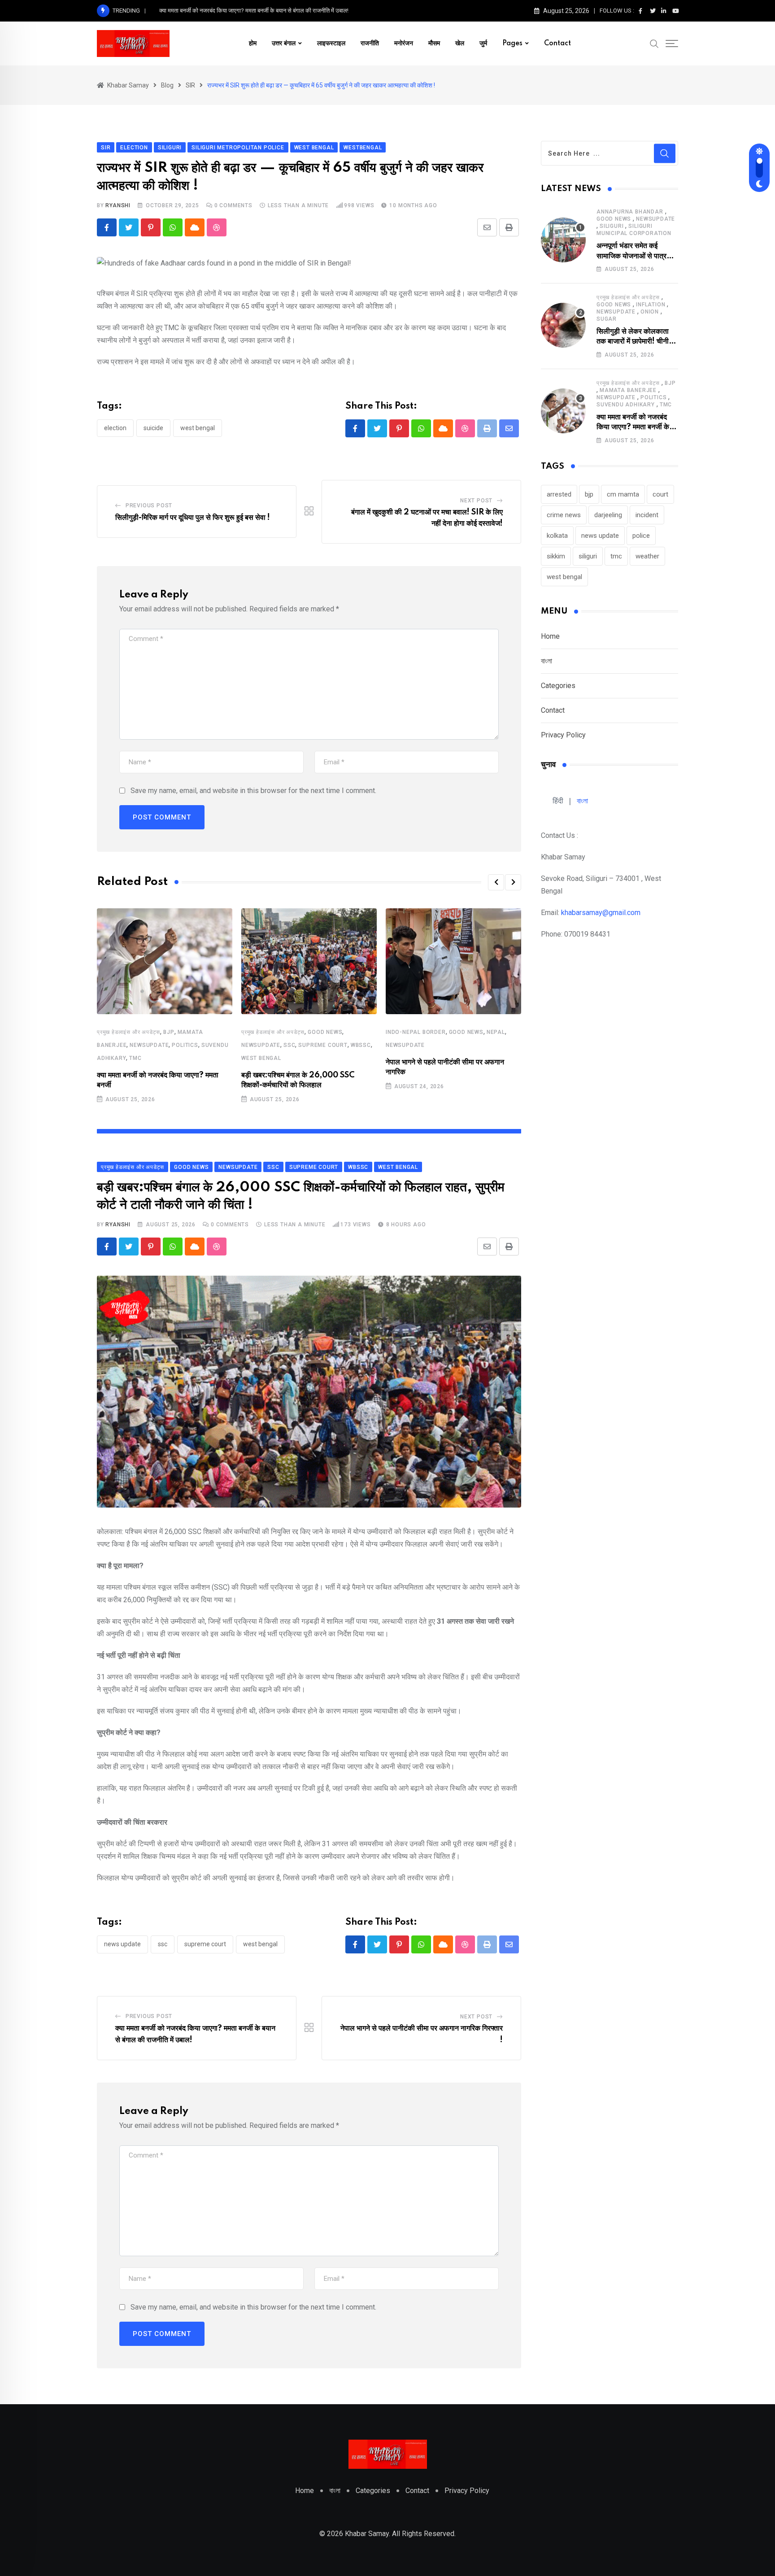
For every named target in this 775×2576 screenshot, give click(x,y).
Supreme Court (205, 1944)
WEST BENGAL (261, 1058)
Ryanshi (118, 205)
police (641, 536)
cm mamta (623, 494)
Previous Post (149, 506)
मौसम (434, 44)
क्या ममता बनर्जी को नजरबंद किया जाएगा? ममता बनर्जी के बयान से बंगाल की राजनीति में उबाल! (254, 11)
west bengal (198, 428)
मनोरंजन (404, 44)
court (660, 494)
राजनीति (370, 44)
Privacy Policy (563, 735)
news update (122, 1944)
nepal (496, 1032)
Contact (557, 44)
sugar (607, 319)
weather (647, 556)
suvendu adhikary (626, 405)
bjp (169, 1032)
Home (550, 636)
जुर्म (483, 44)
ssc (289, 1045)
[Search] (654, 43)
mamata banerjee (628, 390)
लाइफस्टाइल (331, 44)
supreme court (323, 1045)
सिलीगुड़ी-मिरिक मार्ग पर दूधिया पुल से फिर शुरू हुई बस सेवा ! (193, 518)
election (115, 428)
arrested (559, 494)
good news (325, 1032)
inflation (651, 305)
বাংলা (546, 661)
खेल (460, 44)
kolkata (557, 536)
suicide (153, 428)
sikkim (556, 556)
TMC (135, 1058)
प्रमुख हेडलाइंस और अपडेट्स (128, 1032)
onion (650, 312)
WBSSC (361, 1045)
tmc (616, 556)
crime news (564, 515)
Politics (185, 1045)
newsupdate (149, 1045)
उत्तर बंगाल (284, 44)
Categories (558, 686)
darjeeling (608, 515)
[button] (496, 882)
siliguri (612, 226)
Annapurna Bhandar (630, 212)
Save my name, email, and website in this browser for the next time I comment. (253, 791)
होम (253, 44)
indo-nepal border (416, 1032)
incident (647, 515)
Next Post (476, 501)
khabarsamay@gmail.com (601, 913)
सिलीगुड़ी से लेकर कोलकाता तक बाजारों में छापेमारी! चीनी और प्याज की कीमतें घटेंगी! (633, 342)
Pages (512, 44)
